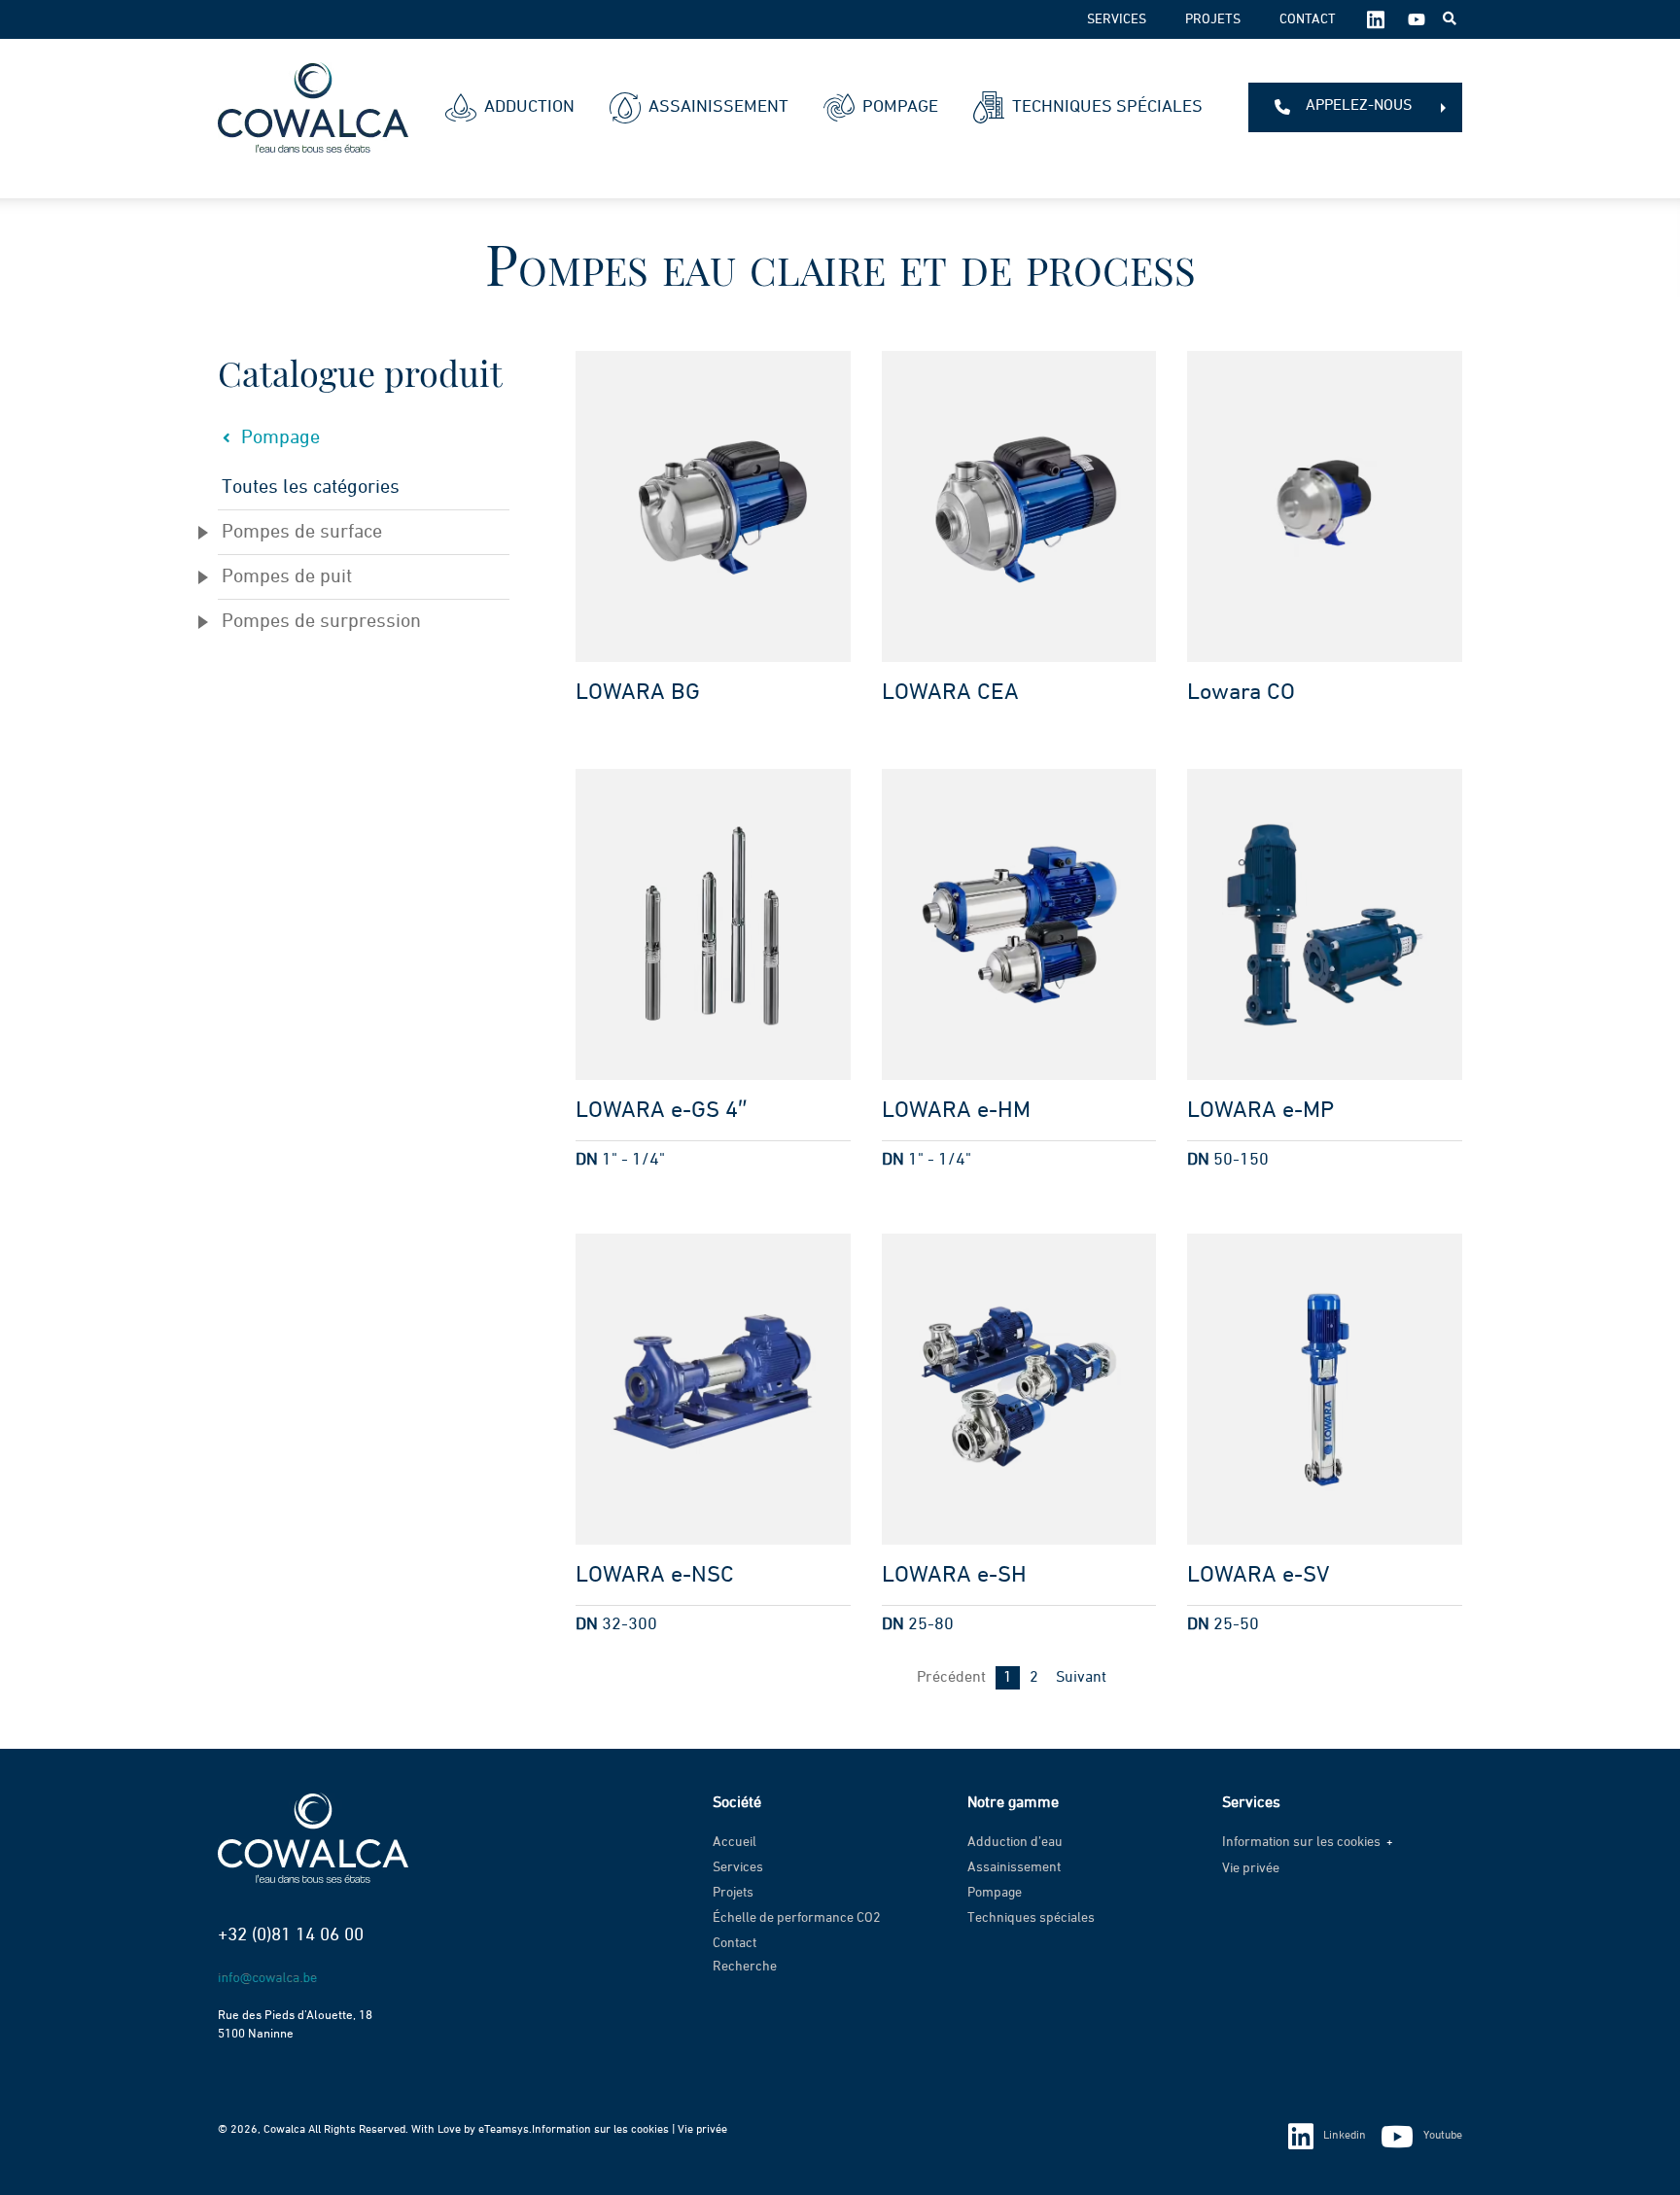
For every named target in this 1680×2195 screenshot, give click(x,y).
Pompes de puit (287, 576)
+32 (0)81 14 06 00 (291, 1935)
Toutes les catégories (311, 487)
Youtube (1443, 2136)
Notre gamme (1013, 1803)
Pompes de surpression (321, 621)
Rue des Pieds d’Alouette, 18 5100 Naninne (295, 2025)
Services (1117, 19)
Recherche (745, 1967)
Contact (1308, 19)
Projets (1213, 19)
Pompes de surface (302, 532)
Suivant (1081, 1678)
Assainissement (718, 107)
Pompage (900, 107)
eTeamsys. (505, 2130)
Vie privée (1251, 1868)
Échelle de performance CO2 (797, 1918)
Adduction (529, 107)
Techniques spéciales (1107, 107)
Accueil (735, 1842)
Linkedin (1345, 2136)
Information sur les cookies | (605, 2130)
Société (737, 1803)
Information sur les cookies (1301, 1842)
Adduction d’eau (1015, 1842)
